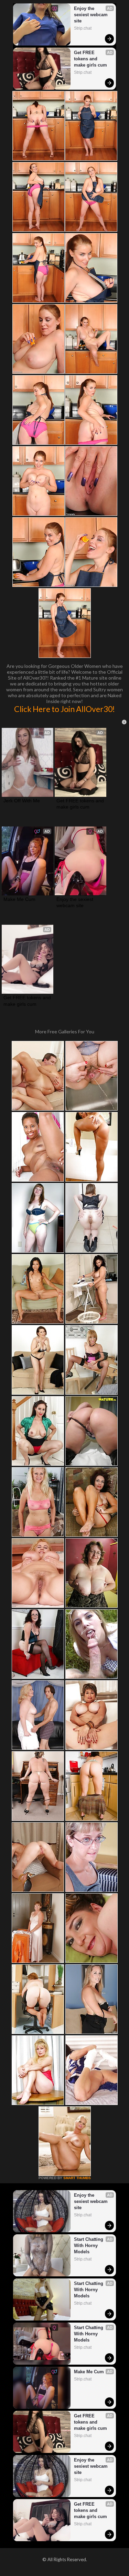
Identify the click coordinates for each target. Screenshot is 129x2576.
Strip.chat (83, 28)
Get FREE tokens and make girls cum (90, 59)
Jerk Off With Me (22, 801)
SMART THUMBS (77, 2178)
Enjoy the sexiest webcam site (92, 15)
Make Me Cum (19, 899)
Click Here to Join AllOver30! (64, 709)
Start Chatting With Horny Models (89, 2246)
